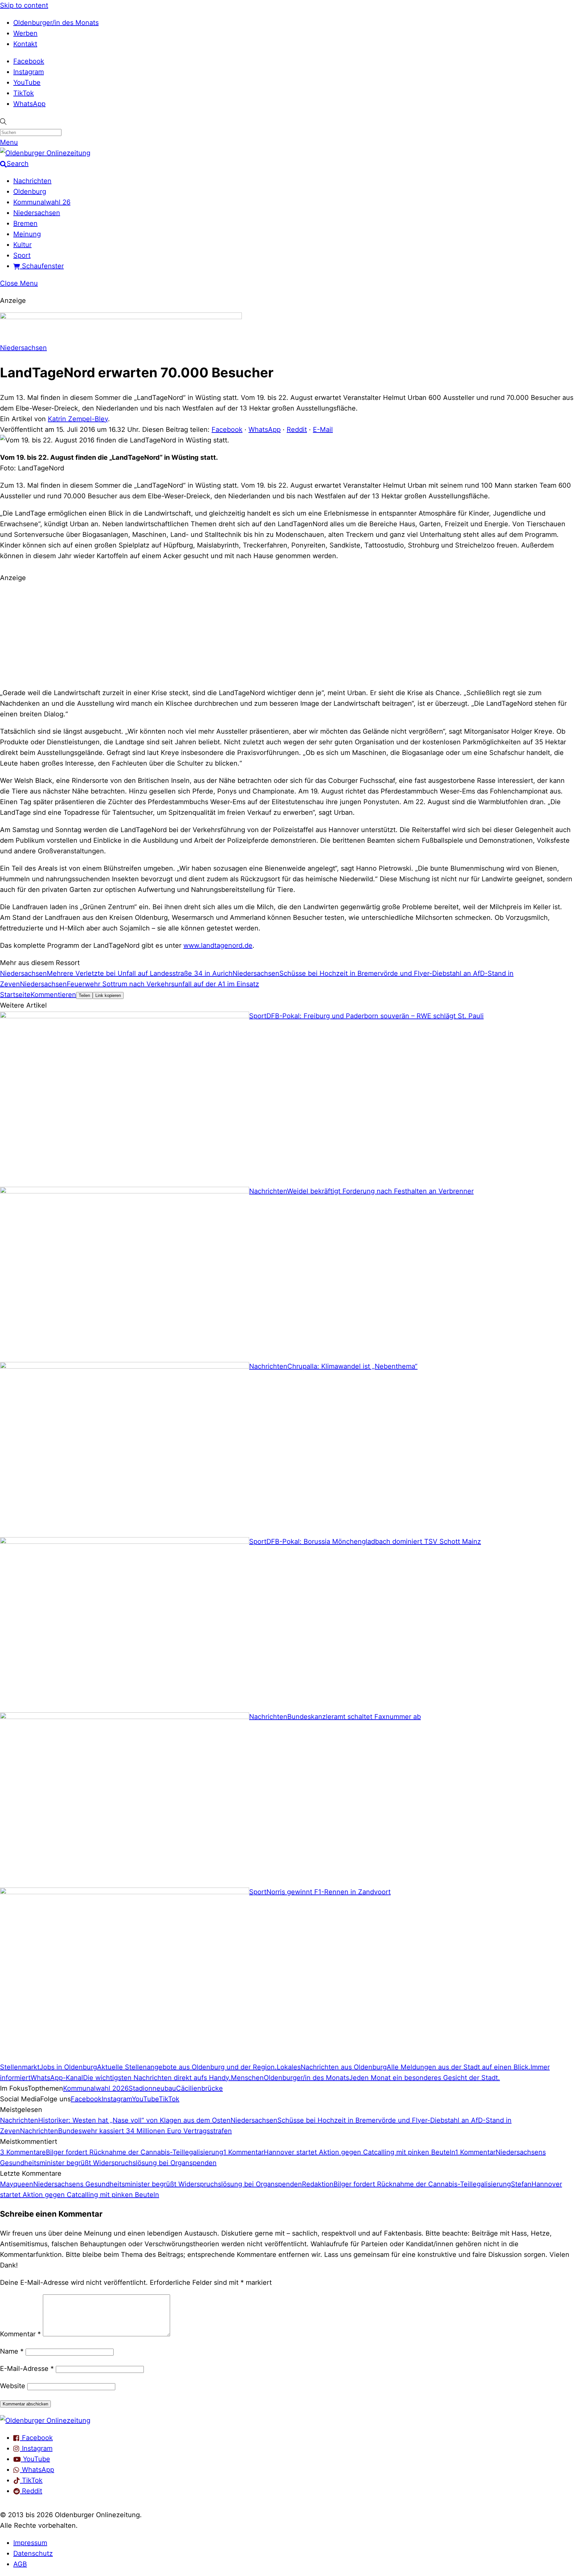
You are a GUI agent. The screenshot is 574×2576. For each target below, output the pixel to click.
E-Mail (323, 429)
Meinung (27, 234)
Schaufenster (42, 266)
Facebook (29, 61)
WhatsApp (29, 104)
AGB (20, 2564)
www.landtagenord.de (218, 945)
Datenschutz (33, 2553)
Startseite (15, 995)
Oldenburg (30, 191)
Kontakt (25, 44)
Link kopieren (108, 995)
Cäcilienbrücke (199, 2088)
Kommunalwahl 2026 (96, 2088)
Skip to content (24, 5)
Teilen (84, 995)
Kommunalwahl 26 (42, 202)
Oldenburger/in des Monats (56, 23)
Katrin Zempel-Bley (78, 419)
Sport (22, 255)
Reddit (297, 429)
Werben (25, 33)
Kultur (22, 245)
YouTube (27, 82)
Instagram (29, 72)
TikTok (24, 93)
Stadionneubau (152, 2088)
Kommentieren (53, 995)
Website (13, 2386)
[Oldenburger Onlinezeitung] (45, 2420)
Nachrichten (32, 181)
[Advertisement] (287, 634)
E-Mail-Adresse (27, 2369)
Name (12, 2351)
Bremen (25, 223)
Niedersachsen (37, 213)
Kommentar (20, 2334)
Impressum (30, 2543)
